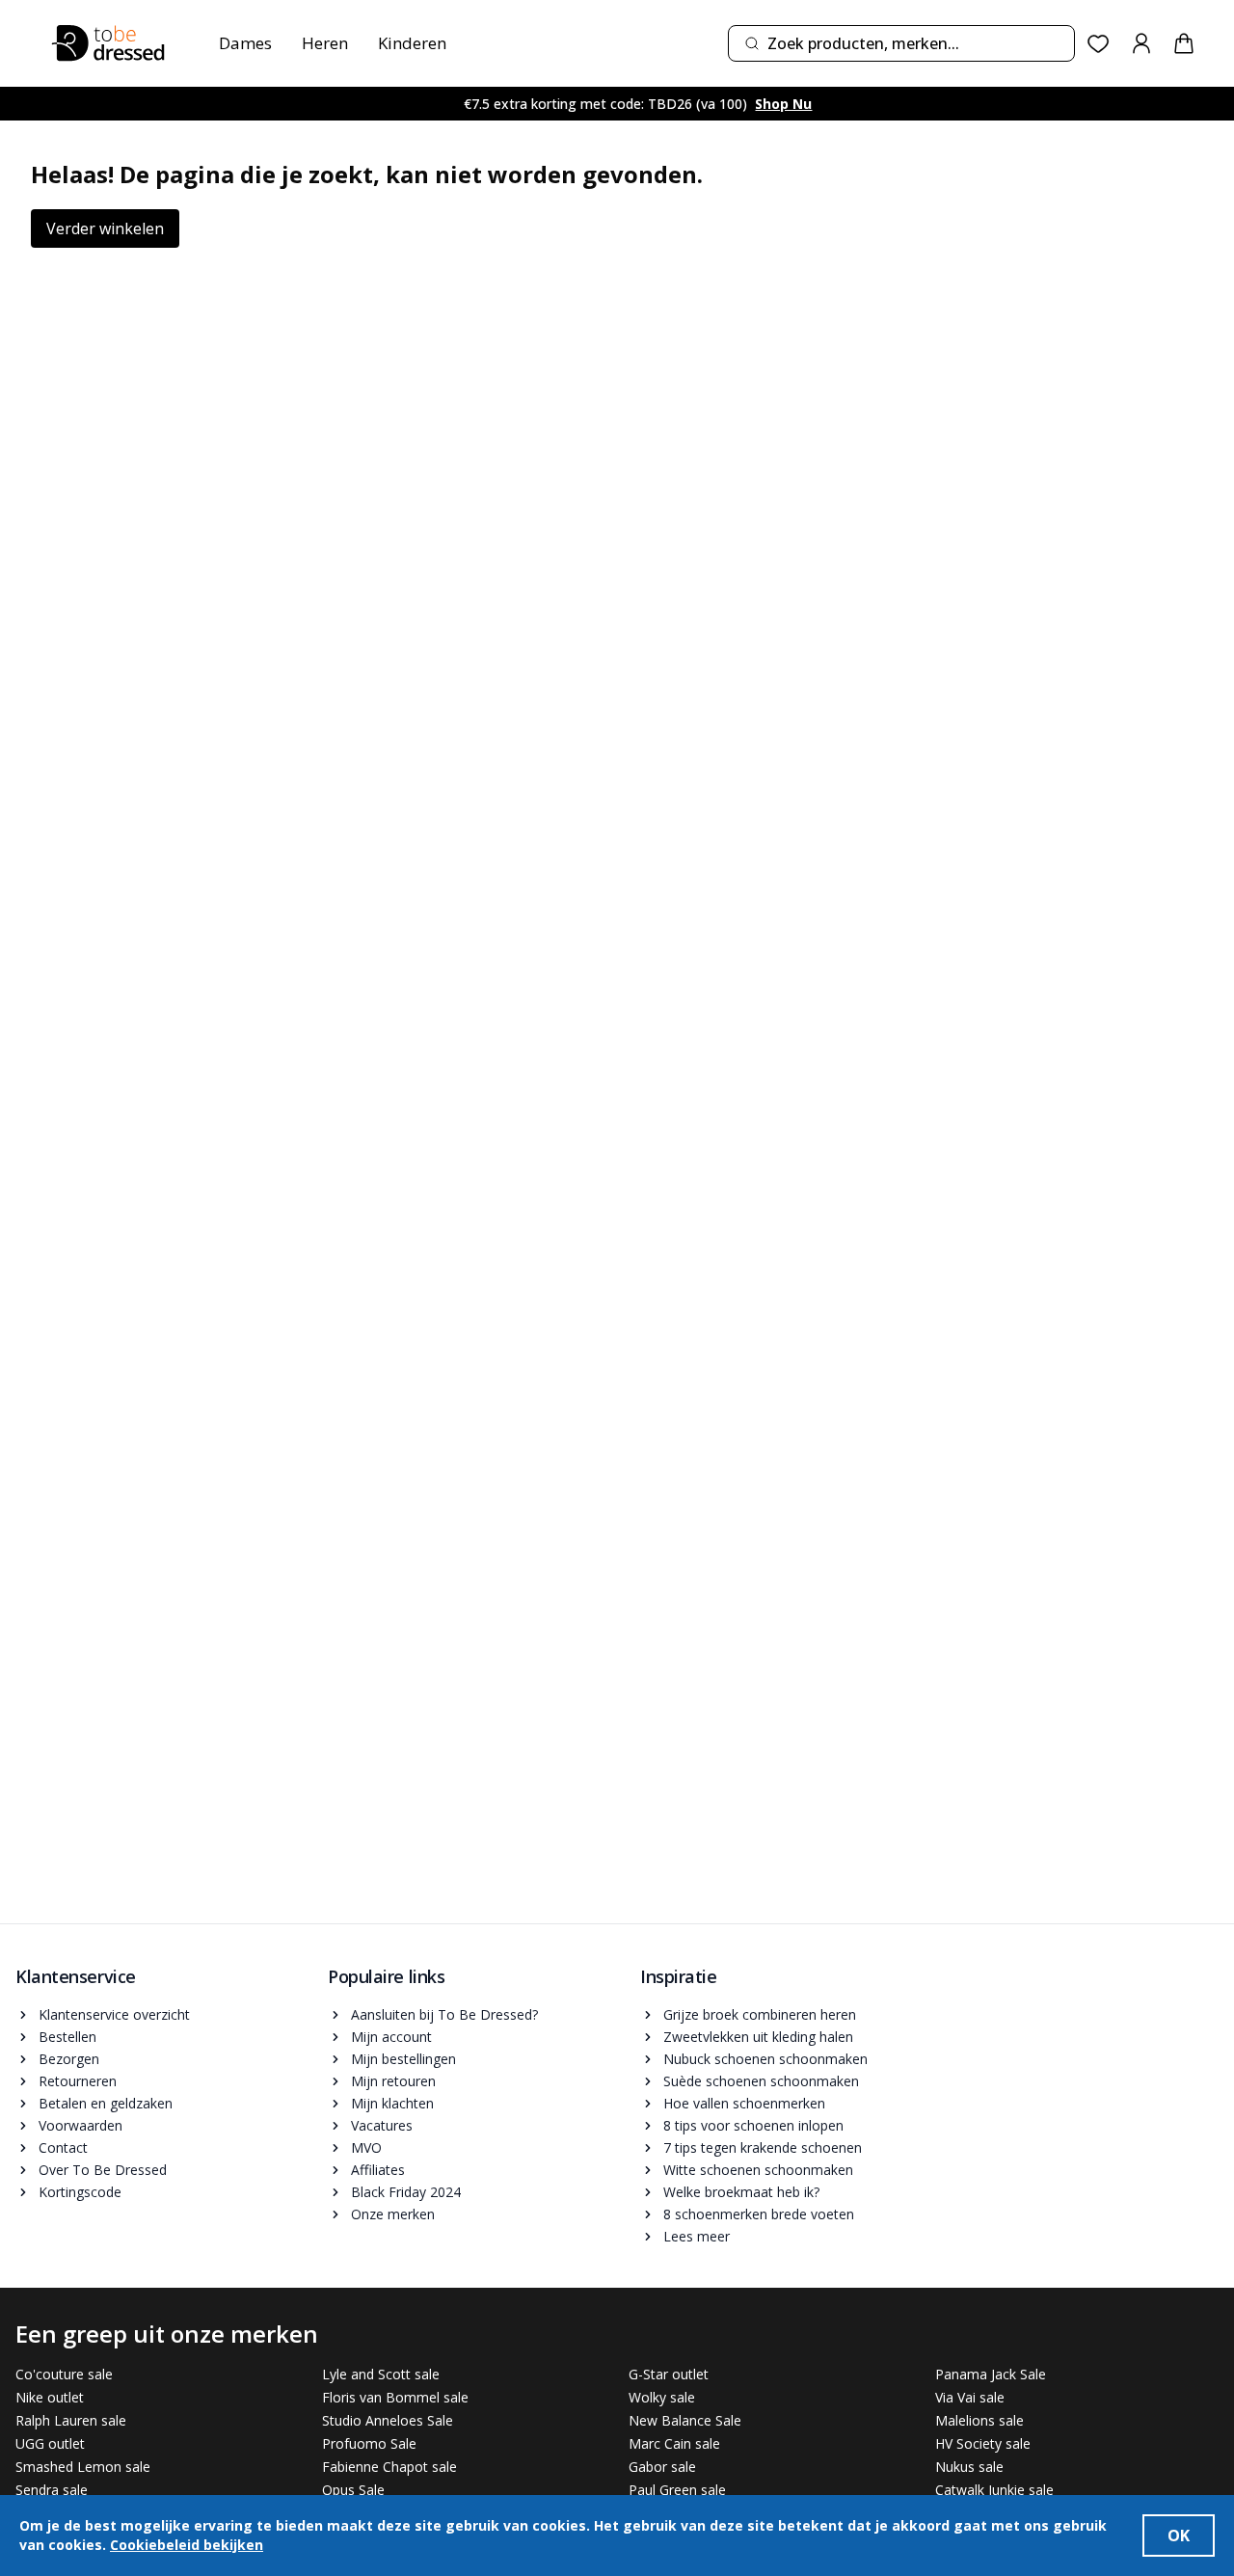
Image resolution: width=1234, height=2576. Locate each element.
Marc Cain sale (674, 2443)
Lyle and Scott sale (381, 2374)
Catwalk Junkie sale (994, 2490)
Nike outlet (50, 2397)
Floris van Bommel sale (395, 2397)
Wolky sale (662, 2397)
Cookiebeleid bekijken (187, 2545)
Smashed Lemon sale (83, 2467)
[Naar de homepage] (108, 43)
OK (1179, 2536)
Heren (325, 43)
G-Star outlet (669, 2374)
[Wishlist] (1099, 44)
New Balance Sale (685, 2420)
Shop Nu (775, 104)
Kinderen (412, 43)
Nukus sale (969, 2467)
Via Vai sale (970, 2397)
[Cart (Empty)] (1184, 43)
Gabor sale (662, 2467)
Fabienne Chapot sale (389, 2467)
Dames (245, 43)
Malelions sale (979, 2420)
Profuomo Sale (369, 2443)
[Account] (1141, 43)
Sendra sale (52, 2490)
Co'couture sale (64, 2374)
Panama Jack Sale (991, 2374)
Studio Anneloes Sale (388, 2420)
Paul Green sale (677, 2490)
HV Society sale (983, 2443)
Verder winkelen (105, 228)
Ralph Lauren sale (71, 2420)
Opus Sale (353, 2490)
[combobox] (901, 43)
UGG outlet (50, 2443)
